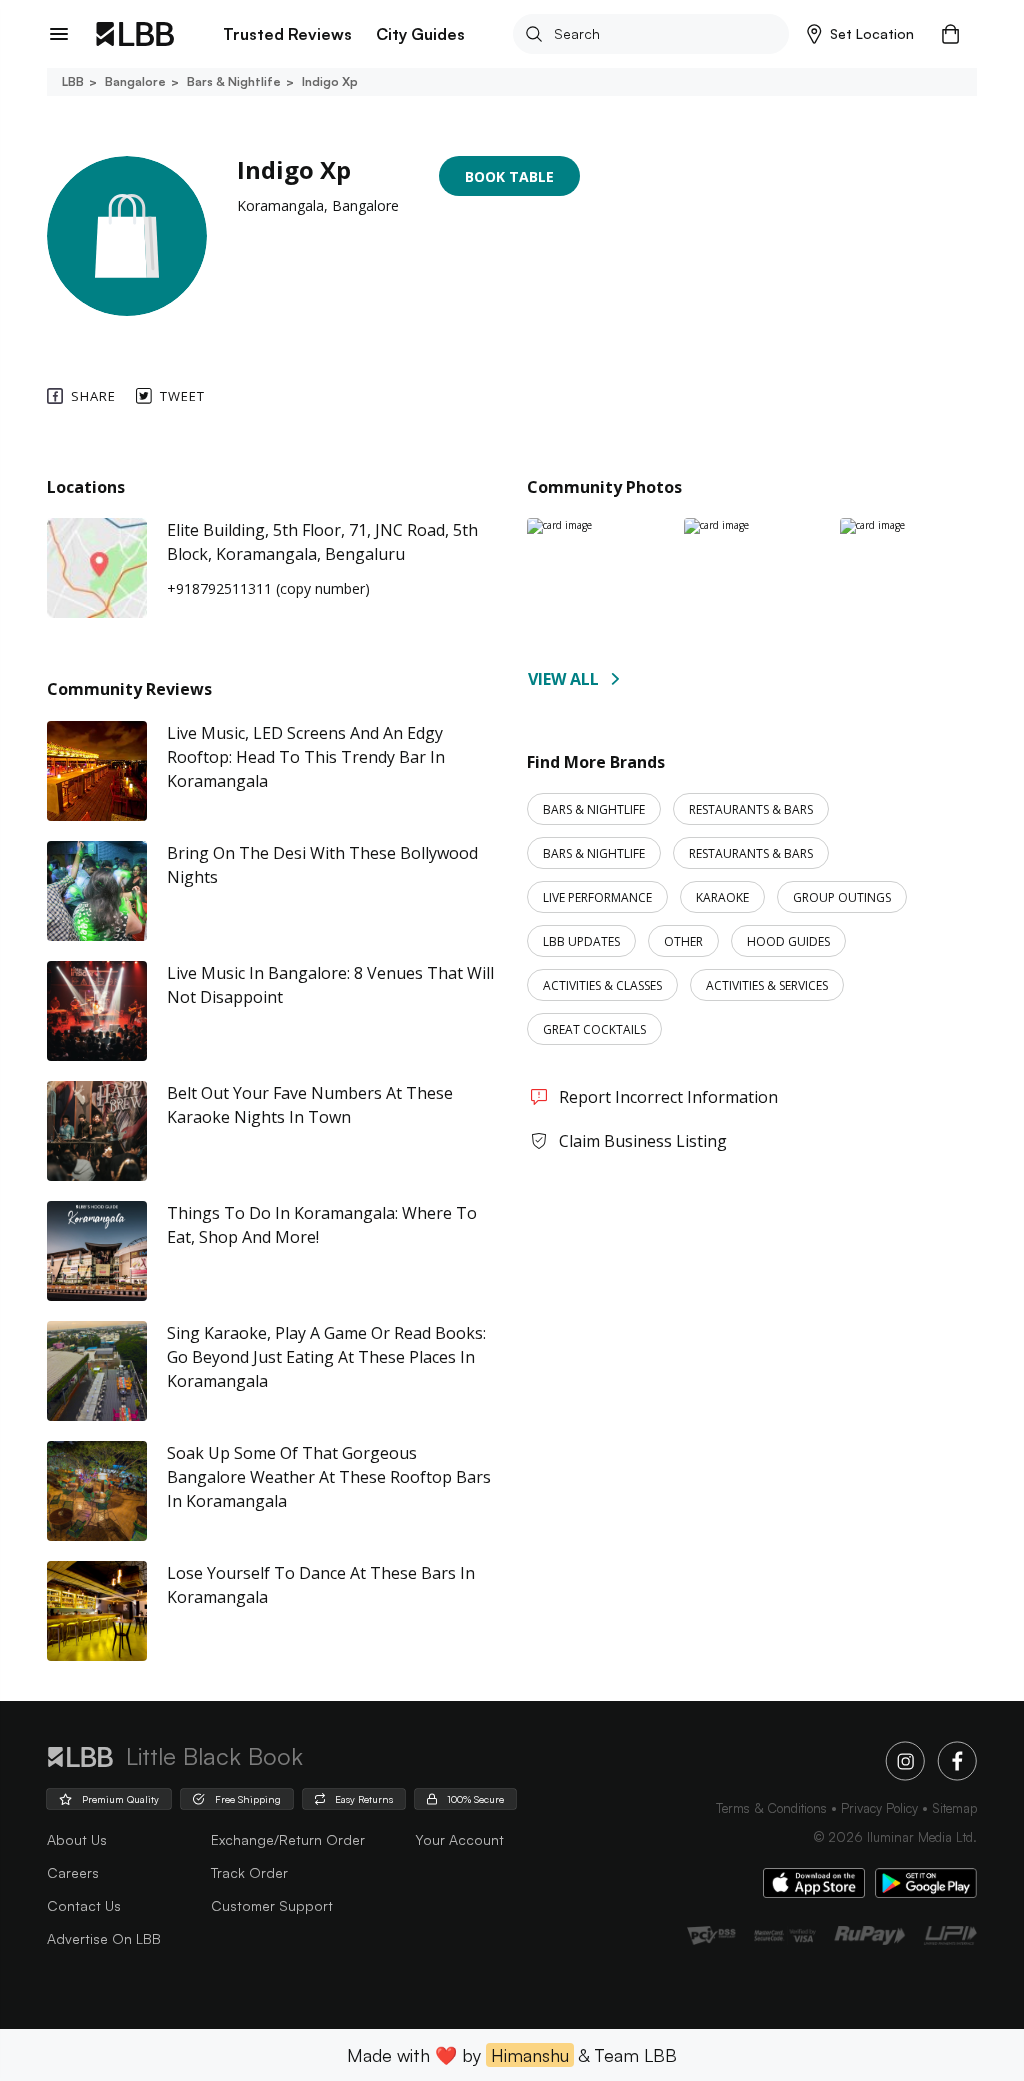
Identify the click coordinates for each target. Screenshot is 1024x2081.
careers (73, 1872)
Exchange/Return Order (288, 1839)
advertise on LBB (104, 1938)
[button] (860, 34)
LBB (73, 81)
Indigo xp (330, 81)
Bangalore (135, 81)
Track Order (249, 1872)
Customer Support (272, 1905)
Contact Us (84, 1905)
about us (77, 1839)
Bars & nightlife (234, 81)
